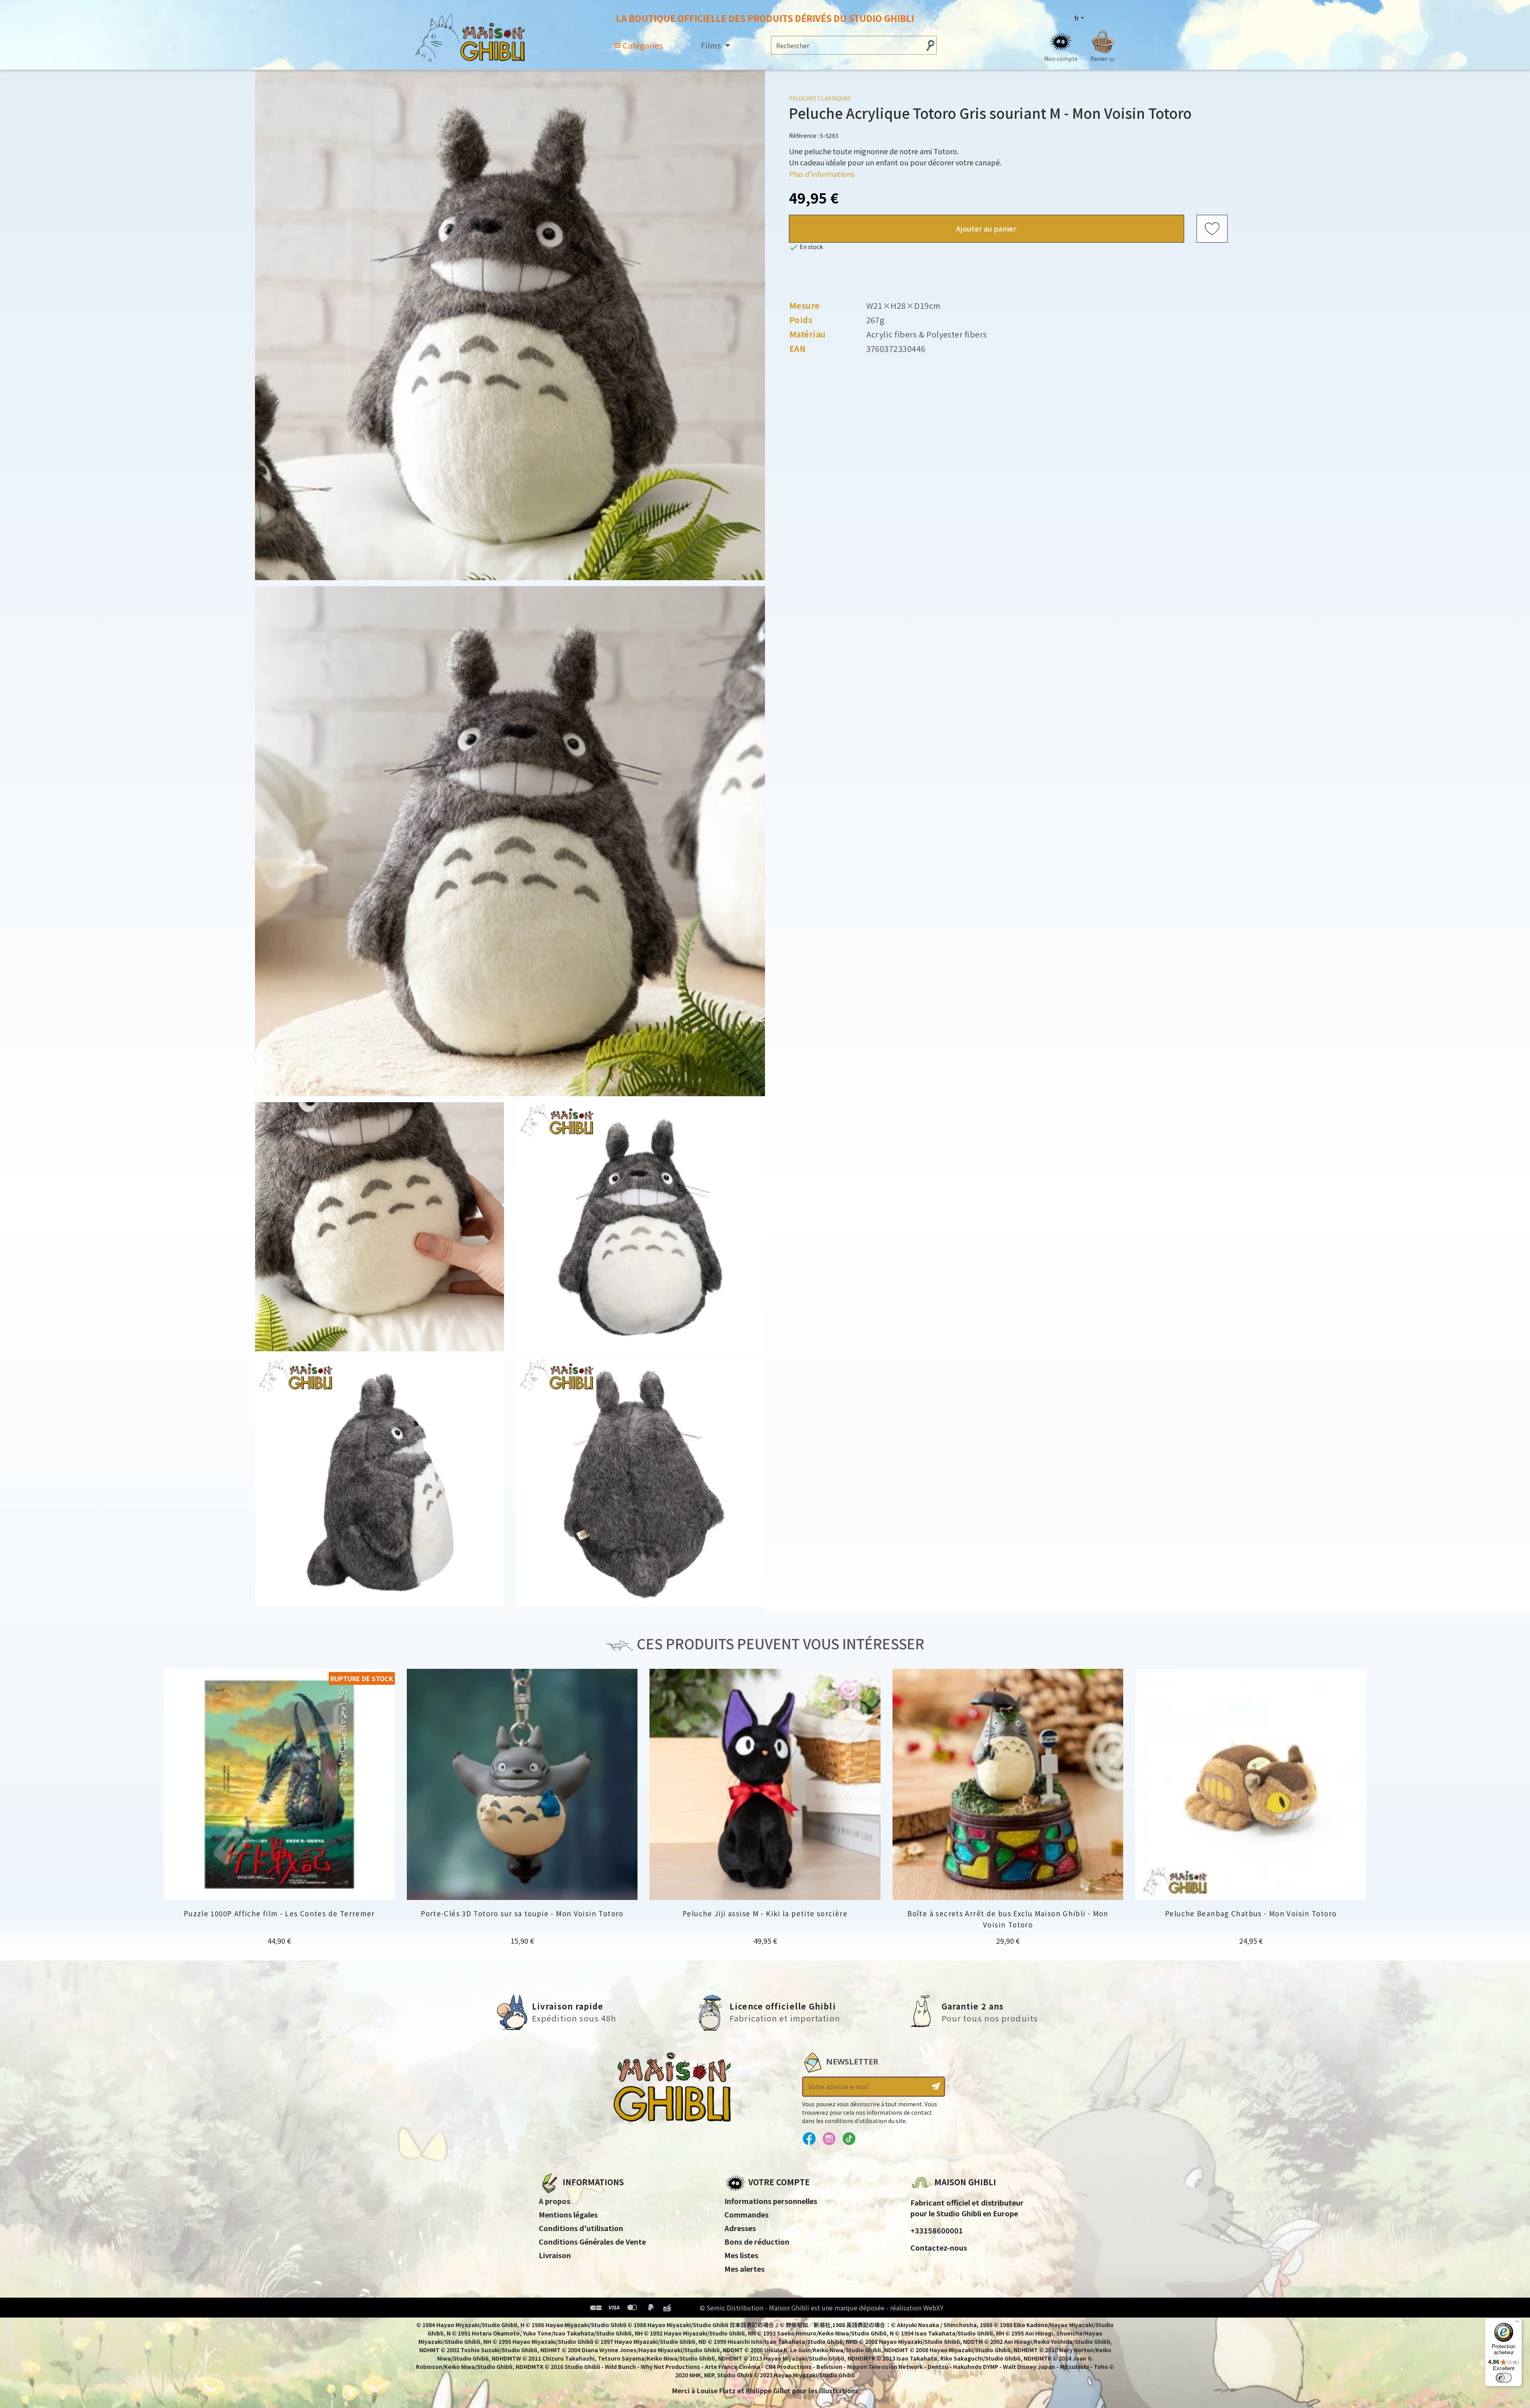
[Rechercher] (930, 45)
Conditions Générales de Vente (592, 2241)
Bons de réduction (757, 2241)
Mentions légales (568, 2214)
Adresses (740, 2228)
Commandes (746, 2214)
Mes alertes (744, 2269)
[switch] (1504, 2378)
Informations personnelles (771, 2201)
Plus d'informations (822, 174)
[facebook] (809, 2139)
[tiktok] (849, 2139)
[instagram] (829, 2139)
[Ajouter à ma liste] (1212, 229)
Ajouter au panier (986, 228)
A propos (554, 2201)
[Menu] (1517, 2323)
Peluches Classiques (820, 98)
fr (1077, 18)
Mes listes (741, 2255)
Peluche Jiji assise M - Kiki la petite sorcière (765, 1913)
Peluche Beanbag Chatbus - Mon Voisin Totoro (1251, 1913)
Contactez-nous (939, 2247)
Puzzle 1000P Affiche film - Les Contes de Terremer (279, 1913)
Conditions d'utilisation (581, 2228)
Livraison (555, 2255)
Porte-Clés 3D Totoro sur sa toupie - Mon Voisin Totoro (522, 1913)
